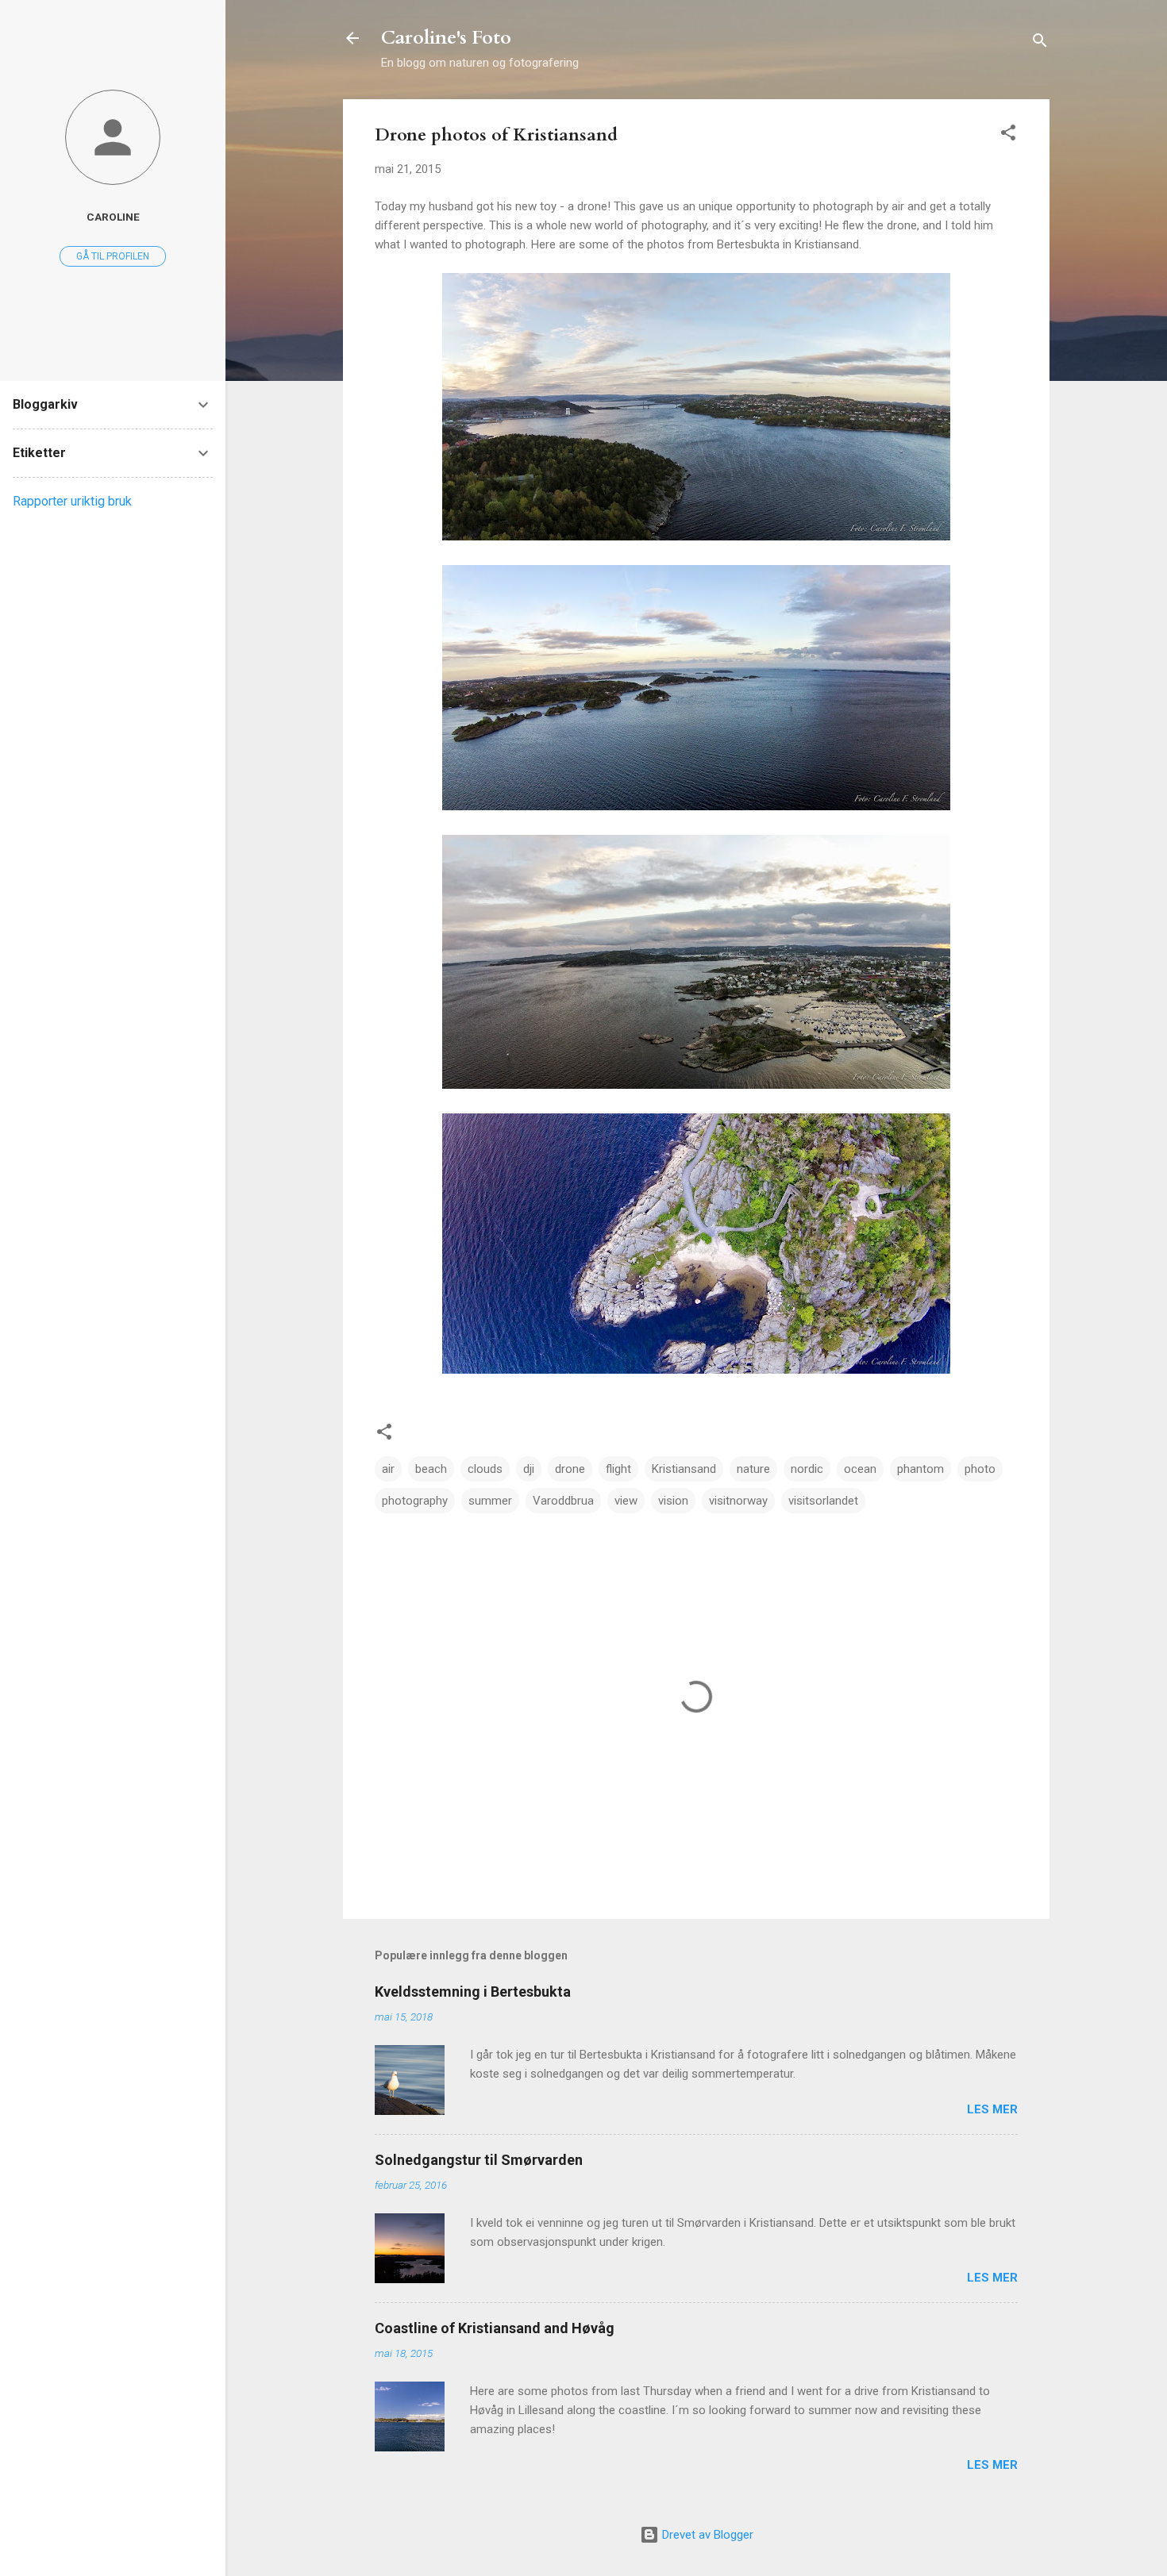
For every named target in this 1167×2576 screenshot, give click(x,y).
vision (673, 1501)
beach (431, 1469)
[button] (1008, 135)
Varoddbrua (563, 1501)
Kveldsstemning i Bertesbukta (473, 1992)
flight (618, 1469)
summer (490, 1501)
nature (753, 1469)
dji (529, 1469)
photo (980, 1469)
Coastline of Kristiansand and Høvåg (495, 2328)
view (626, 1501)
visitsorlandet (823, 1501)
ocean (860, 1469)
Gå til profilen (113, 256)
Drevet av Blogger (706, 2535)
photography (415, 1501)
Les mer (992, 2109)
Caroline (113, 217)
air (388, 1469)
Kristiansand (684, 1469)
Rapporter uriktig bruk (72, 501)
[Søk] (1040, 43)
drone (570, 1469)
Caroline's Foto (446, 38)
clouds (485, 1469)
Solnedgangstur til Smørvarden (479, 2160)
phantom (921, 1469)
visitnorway (738, 1501)
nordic (807, 1469)
